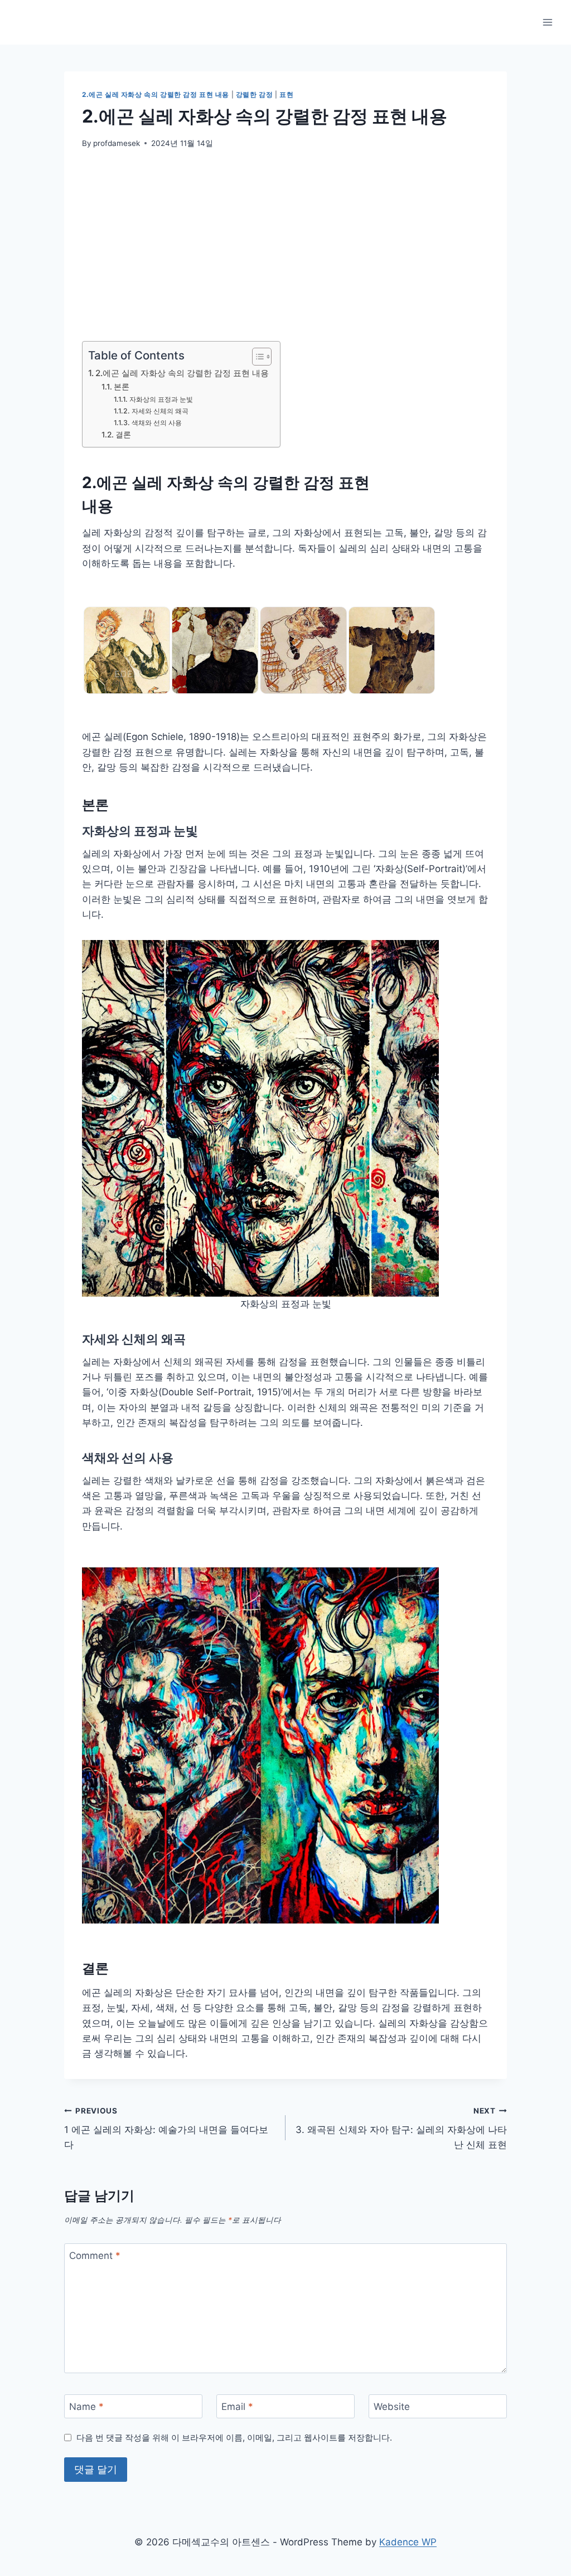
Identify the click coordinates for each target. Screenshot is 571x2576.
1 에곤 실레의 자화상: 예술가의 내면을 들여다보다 (166, 2129)
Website (392, 2407)
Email (237, 2407)
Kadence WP (408, 2542)
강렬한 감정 (255, 94)
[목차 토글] (256, 357)
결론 (123, 435)
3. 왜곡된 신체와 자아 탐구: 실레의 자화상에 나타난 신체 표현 (401, 2129)
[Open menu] (547, 22)
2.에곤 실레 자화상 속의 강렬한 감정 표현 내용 (156, 94)
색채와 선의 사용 (156, 423)
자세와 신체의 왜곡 (160, 411)
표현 (286, 94)
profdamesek (117, 143)
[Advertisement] (285, 245)
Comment (95, 2256)
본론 (122, 387)
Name (86, 2407)
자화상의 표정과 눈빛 (161, 399)
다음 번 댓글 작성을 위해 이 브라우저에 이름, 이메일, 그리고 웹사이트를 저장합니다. (234, 2438)
